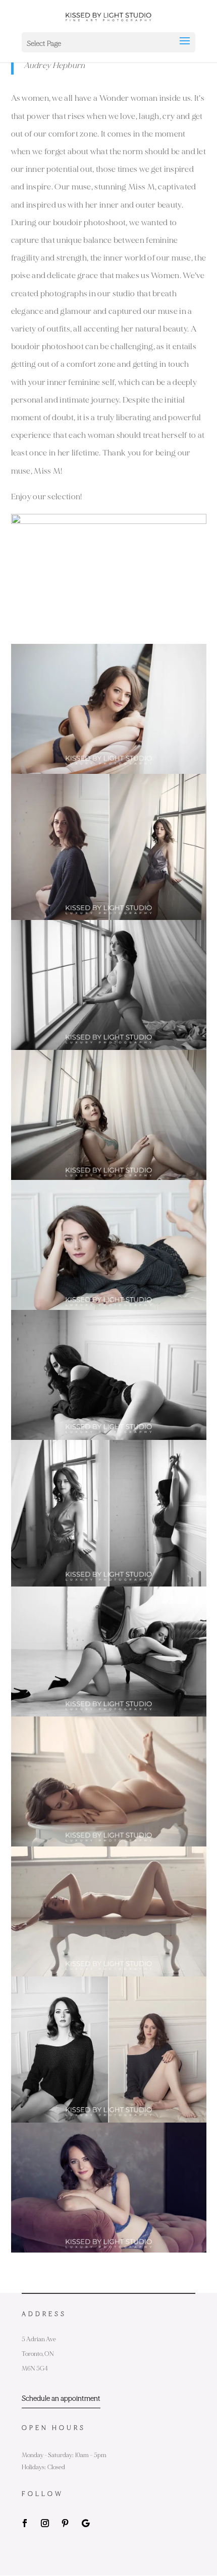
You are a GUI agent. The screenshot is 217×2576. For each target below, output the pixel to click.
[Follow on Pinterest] (65, 2523)
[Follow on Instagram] (45, 2523)
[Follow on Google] (85, 2523)
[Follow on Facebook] (25, 2523)
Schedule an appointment (61, 2398)
